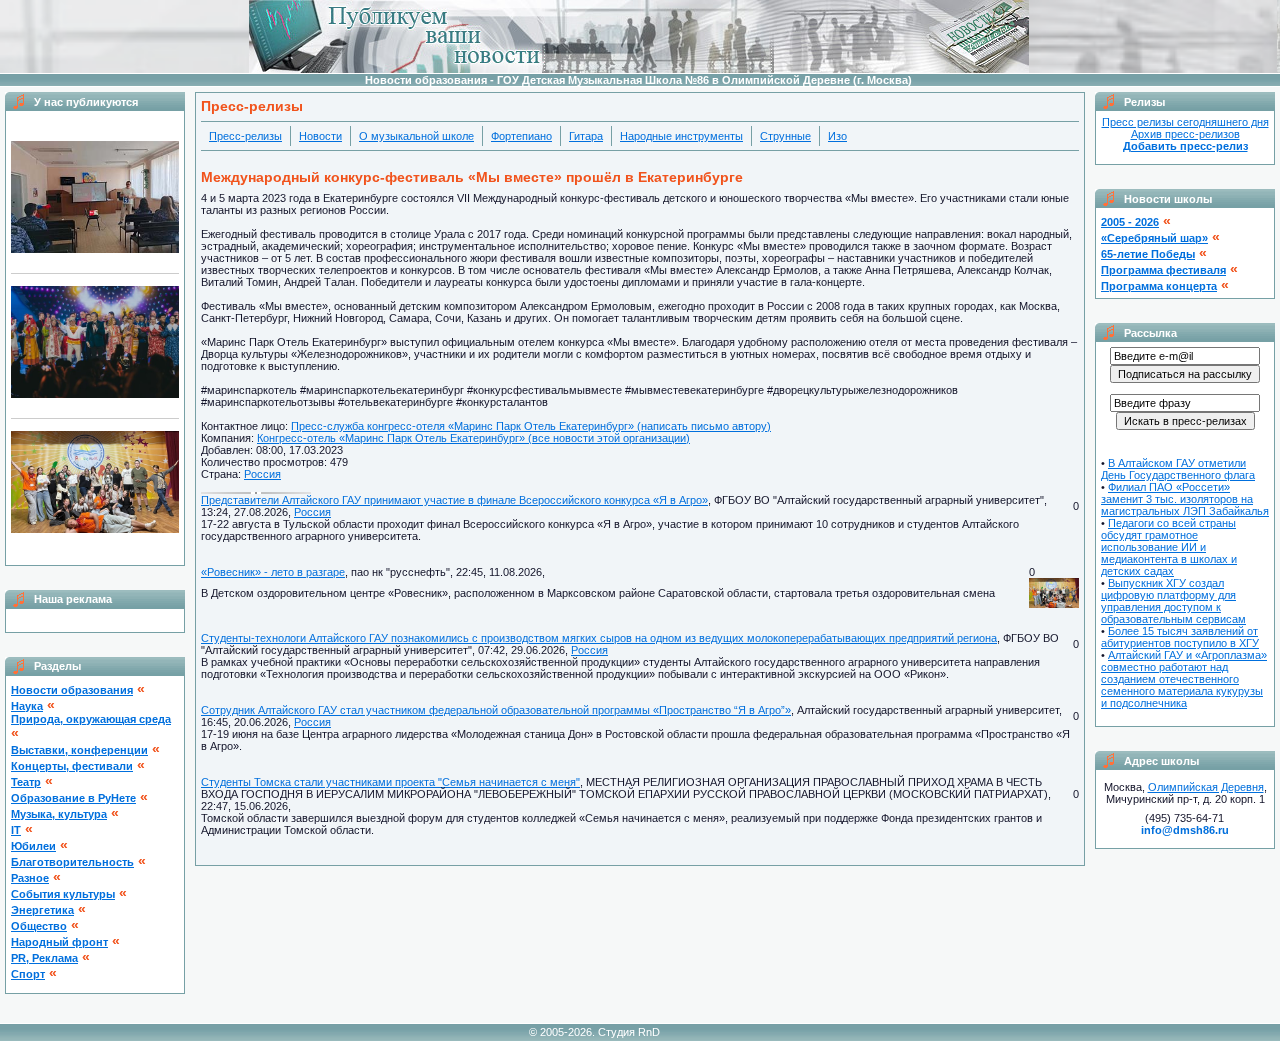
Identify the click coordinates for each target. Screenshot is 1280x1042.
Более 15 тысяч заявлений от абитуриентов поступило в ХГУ (1180, 637)
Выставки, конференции (79, 750)
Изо (837, 136)
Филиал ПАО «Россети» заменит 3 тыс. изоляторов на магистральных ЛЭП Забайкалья (1185, 499)
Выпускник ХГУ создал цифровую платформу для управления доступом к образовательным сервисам (1173, 601)
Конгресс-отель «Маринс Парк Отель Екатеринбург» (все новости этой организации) (473, 438)
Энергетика (42, 910)
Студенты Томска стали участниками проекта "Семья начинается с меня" (390, 782)
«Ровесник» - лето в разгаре (273, 572)
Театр (26, 782)
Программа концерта (1159, 286)
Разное (30, 878)
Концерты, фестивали (72, 766)
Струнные (785, 136)
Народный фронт (59, 942)
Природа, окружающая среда (91, 719)
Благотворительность (72, 862)
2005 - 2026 (1130, 222)
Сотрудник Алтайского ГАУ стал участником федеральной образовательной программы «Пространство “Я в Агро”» (496, 710)
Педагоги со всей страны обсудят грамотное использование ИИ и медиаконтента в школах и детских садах (1169, 547)
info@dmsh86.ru (1185, 830)
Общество (39, 926)
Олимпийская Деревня (1206, 787)
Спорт (28, 974)
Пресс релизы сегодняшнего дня (1185, 122)
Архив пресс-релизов (1185, 134)
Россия (262, 474)
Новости (320, 136)
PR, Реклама (44, 958)
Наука (27, 706)
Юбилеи (33, 846)
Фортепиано (521, 136)
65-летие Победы (1148, 254)
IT (16, 830)
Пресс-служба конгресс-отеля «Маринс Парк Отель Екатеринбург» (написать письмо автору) (531, 426)
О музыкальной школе (416, 136)
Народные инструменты (681, 136)
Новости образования (72, 690)
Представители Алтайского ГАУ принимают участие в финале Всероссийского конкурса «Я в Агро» (454, 500)
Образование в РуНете (73, 798)
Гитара (586, 136)
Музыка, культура (59, 814)
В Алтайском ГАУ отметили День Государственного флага (1178, 469)
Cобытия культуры (63, 894)
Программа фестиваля (1163, 270)
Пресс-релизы (245, 136)
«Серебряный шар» (1154, 238)
